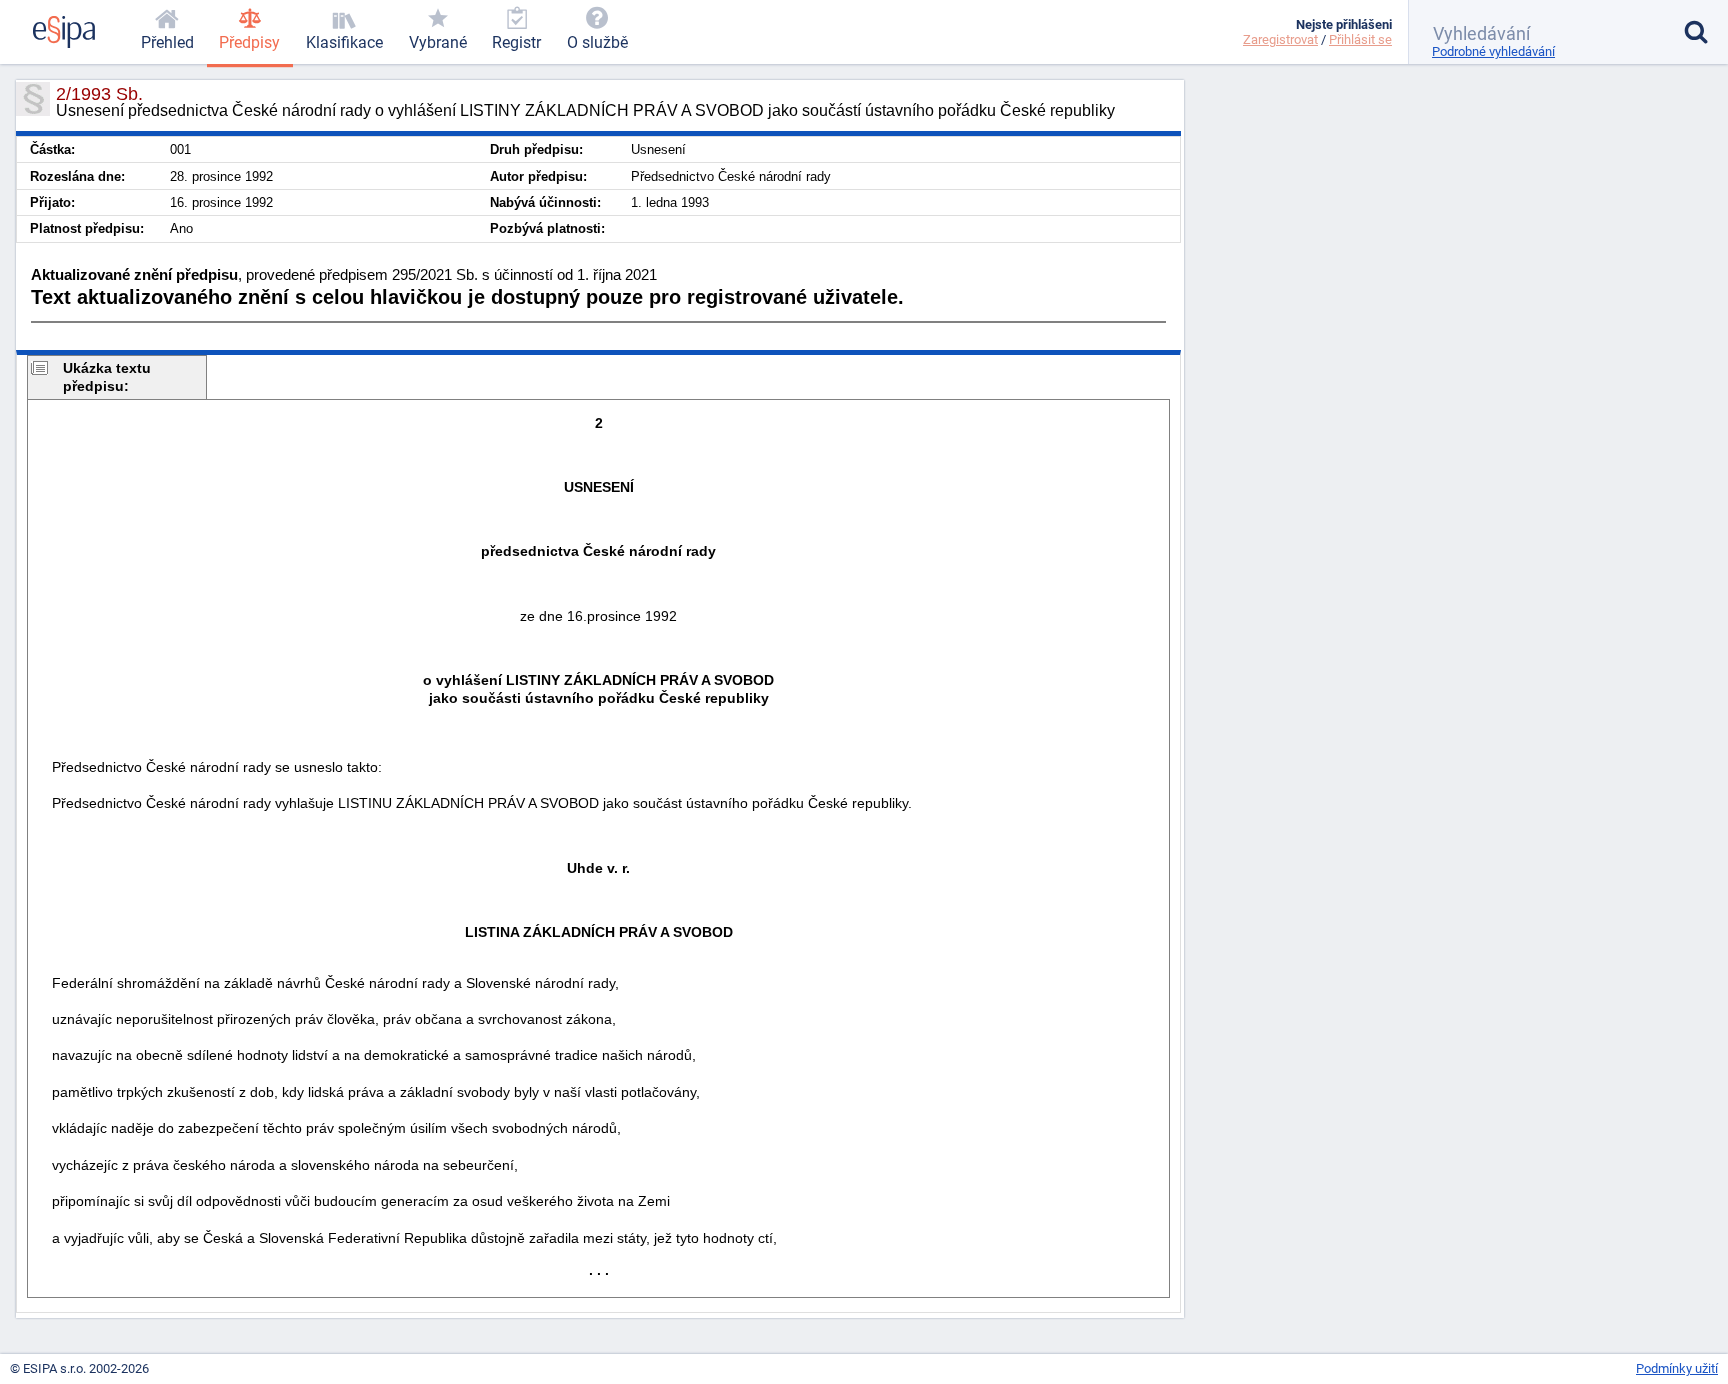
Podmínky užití (1677, 1368)
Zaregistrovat (1280, 39)
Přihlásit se (1360, 39)
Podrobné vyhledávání (1493, 51)
